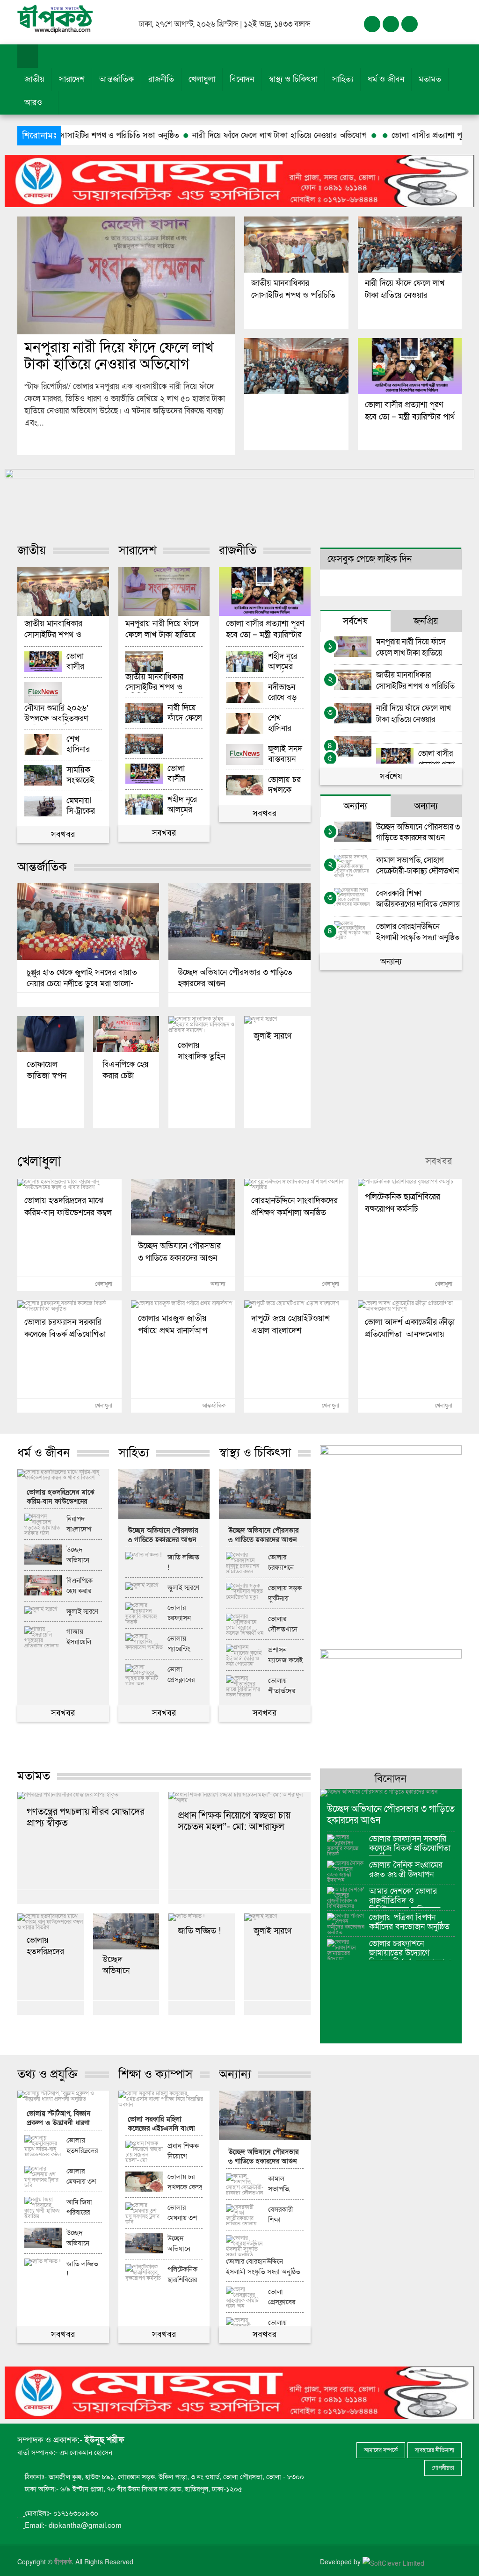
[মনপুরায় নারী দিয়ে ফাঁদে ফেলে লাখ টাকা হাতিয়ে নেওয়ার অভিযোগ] (126, 275)
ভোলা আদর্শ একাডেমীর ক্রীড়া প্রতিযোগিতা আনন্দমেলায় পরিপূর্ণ (410, 1327)
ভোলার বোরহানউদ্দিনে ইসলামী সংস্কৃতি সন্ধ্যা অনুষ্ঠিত (418, 932)
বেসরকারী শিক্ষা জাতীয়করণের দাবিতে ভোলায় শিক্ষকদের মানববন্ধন (418, 898)
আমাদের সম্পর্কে (381, 2450)
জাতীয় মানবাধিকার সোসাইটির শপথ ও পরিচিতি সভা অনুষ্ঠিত (293, 288)
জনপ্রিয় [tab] (426, 621)
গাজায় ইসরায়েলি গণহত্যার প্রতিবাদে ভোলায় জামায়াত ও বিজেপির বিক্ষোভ (81, 1637)
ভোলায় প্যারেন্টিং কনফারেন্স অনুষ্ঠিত (181, 1644)
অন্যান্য (391, 962)
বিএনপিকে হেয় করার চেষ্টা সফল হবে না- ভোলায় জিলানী (126, 1070)
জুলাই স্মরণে (272, 1036)
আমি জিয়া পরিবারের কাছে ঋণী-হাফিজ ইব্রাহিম (80, 2208)
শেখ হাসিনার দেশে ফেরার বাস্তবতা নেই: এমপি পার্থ (83, 745)
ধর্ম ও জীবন (386, 79)
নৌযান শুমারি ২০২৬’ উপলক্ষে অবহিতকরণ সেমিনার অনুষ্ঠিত (56, 714)
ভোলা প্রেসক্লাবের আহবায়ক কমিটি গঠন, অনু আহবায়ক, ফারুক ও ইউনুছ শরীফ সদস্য (183, 1675)
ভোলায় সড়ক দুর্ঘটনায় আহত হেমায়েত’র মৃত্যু (285, 1594)
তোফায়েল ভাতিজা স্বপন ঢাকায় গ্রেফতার (50, 1070)
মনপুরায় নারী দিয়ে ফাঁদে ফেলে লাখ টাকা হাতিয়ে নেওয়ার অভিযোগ (119, 356)
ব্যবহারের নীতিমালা (435, 2450)
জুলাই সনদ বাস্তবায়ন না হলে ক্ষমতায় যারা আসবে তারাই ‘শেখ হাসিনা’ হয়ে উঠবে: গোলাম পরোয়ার (286, 754)
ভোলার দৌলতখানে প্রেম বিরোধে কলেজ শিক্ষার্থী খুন (284, 1624)
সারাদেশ (72, 79)
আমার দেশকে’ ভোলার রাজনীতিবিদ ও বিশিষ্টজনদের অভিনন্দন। (408, 1897)
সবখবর (63, 834)
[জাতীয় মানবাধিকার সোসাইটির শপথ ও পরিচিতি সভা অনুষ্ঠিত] (296, 245)
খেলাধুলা (202, 79)
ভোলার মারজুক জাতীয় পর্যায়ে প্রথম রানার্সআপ (173, 1323)
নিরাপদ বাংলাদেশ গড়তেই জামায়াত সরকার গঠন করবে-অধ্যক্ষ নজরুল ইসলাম (83, 1524)
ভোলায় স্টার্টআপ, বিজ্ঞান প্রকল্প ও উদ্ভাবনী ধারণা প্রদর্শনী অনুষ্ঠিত (58, 2119)
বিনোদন (242, 79)
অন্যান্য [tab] (355, 806)
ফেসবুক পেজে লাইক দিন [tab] (370, 559)
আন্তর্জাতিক (116, 79)
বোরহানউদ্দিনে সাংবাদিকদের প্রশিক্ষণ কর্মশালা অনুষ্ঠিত (294, 1205)
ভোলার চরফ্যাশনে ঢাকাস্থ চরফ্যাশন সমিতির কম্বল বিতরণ (285, 1563)
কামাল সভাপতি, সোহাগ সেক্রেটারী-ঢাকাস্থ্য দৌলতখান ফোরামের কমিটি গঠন (417, 865)
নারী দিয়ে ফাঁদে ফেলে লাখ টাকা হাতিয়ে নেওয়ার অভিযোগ (195, 135)
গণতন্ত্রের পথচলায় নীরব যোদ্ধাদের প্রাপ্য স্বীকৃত (86, 1817)
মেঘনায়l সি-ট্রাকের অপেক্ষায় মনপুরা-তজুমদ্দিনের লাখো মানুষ (84, 806)
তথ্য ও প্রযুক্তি (47, 2074)
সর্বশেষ (391, 776)
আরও (34, 103)
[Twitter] (391, 24)
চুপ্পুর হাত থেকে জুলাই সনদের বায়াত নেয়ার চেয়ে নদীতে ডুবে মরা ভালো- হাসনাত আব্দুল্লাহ (82, 978)
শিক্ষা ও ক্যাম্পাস (156, 2074)
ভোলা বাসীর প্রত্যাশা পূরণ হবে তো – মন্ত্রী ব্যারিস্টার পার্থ (392, 135)
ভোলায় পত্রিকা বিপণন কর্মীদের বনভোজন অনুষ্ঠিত (409, 1922)
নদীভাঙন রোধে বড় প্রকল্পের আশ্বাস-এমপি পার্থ (284, 693)
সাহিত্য (343, 79)
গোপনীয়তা (443, 2468)
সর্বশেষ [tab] (355, 621)
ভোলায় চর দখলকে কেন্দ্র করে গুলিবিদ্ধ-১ (284, 785)
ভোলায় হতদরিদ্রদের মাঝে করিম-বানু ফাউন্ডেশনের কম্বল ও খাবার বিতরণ (68, 1205)
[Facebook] (372, 24)
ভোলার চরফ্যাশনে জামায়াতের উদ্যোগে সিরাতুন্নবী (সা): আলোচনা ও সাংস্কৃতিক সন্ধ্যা (411, 1950)
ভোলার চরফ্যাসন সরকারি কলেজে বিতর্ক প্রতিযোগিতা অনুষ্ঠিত (65, 1327)
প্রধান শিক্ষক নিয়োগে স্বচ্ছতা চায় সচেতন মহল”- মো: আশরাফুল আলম (234, 1821)
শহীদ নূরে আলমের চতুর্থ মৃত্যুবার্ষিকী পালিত (184, 805)
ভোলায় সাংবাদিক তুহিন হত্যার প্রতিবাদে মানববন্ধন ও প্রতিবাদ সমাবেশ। (201, 1050)
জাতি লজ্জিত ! (183, 1562)
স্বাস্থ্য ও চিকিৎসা (293, 79)
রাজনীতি (161, 79)
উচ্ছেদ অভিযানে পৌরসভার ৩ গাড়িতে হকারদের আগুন (235, 978)
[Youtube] (410, 24)
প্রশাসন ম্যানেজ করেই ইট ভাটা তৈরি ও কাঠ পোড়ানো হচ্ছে (285, 1655)
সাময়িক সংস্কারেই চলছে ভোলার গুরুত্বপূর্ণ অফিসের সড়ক (80, 776)
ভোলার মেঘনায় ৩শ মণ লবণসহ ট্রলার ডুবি (81, 2177)
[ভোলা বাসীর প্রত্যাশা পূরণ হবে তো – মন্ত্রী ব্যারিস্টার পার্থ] (410, 366)
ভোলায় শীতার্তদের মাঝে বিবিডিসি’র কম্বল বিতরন (284, 1686)
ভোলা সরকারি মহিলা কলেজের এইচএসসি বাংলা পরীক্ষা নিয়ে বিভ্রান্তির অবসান (161, 2125)
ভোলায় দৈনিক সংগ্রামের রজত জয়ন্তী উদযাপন (406, 1870)
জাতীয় (34, 79)
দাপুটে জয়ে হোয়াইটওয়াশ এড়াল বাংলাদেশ (290, 1323)
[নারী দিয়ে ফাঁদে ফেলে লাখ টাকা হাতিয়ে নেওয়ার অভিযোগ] (410, 245)
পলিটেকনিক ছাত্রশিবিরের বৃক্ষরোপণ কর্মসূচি (403, 1202)
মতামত (430, 79)
